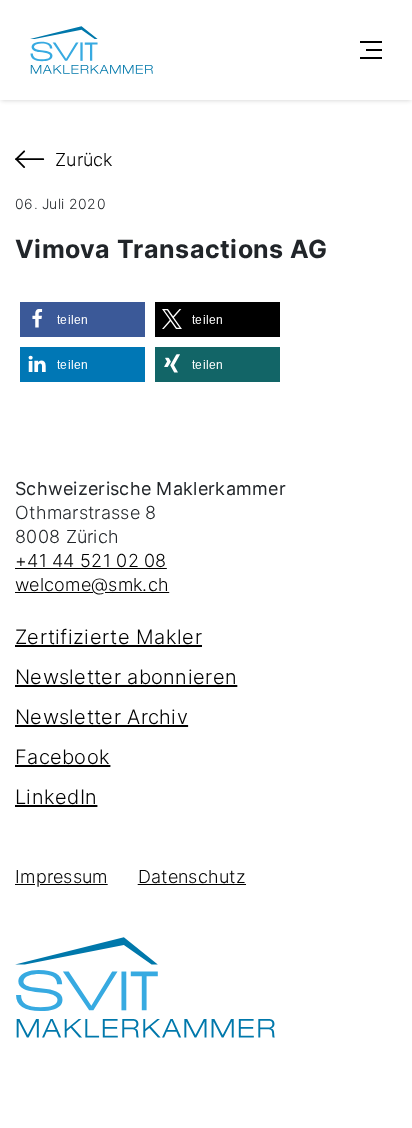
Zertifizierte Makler (108, 637)
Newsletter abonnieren (126, 677)
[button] (82, 319)
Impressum (61, 876)
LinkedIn (56, 797)
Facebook (62, 757)
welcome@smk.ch (92, 584)
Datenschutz (192, 876)
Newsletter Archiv (101, 717)
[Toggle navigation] (371, 50)
